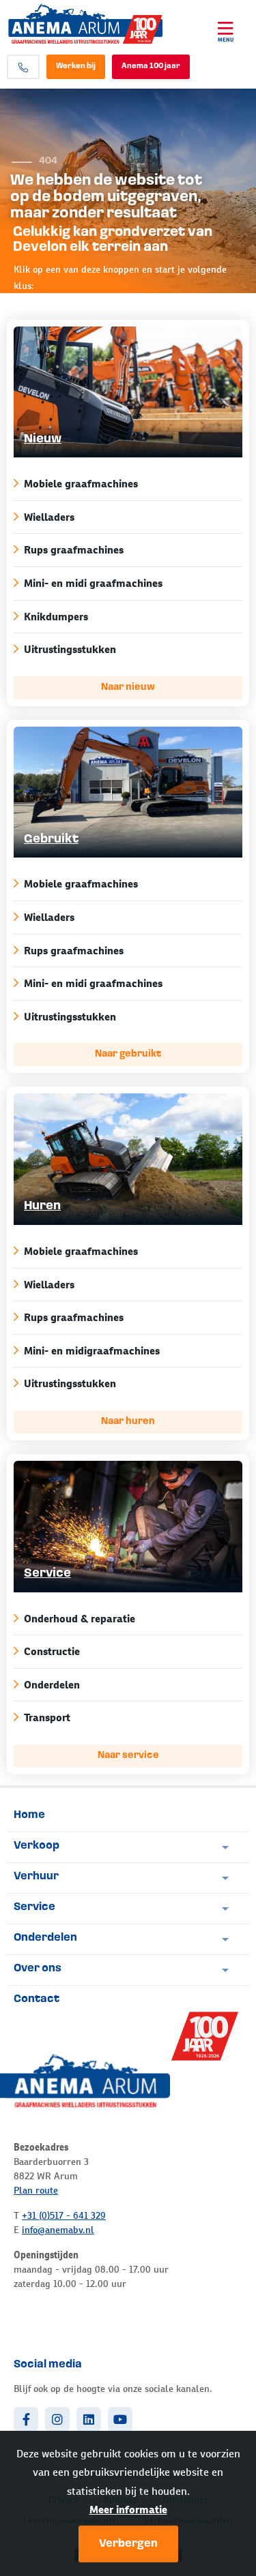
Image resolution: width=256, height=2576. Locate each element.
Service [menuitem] (34, 1907)
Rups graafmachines (74, 550)
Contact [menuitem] (37, 1999)
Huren (42, 1207)
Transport (47, 1717)
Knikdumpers (56, 617)
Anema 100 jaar (151, 66)
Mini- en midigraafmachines (92, 1351)
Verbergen (128, 2544)
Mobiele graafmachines (81, 484)
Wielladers (49, 517)
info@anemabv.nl (58, 2230)
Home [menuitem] (29, 1815)
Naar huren (128, 1422)
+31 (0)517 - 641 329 (64, 2215)
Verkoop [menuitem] (37, 1846)
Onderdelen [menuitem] (45, 1938)
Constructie (52, 1651)
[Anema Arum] (102, 24)
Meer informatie (128, 2510)
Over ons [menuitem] (38, 1969)
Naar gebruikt (128, 1054)
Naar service (128, 1756)
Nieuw (43, 440)
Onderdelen (52, 1685)
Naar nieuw (128, 687)
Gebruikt (51, 840)
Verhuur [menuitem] (36, 1877)
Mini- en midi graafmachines (93, 583)
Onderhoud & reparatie (80, 1619)
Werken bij (76, 66)
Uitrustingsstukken (70, 649)
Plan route (36, 2190)
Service (47, 1574)
